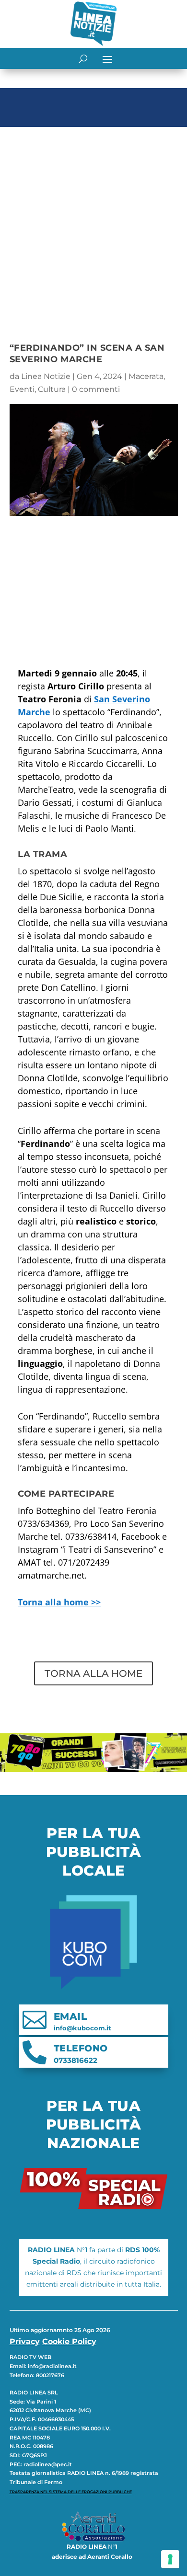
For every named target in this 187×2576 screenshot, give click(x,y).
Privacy (25, 2341)
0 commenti (96, 389)
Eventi (22, 389)
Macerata (146, 376)
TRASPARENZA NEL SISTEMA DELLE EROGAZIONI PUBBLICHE (71, 2492)
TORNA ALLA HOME (93, 1673)
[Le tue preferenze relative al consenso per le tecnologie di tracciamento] (170, 2559)
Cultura (52, 389)
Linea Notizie (46, 376)
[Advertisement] (93, 229)
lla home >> (59, 1602)
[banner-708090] (93, 1769)
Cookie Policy (69, 2341)
